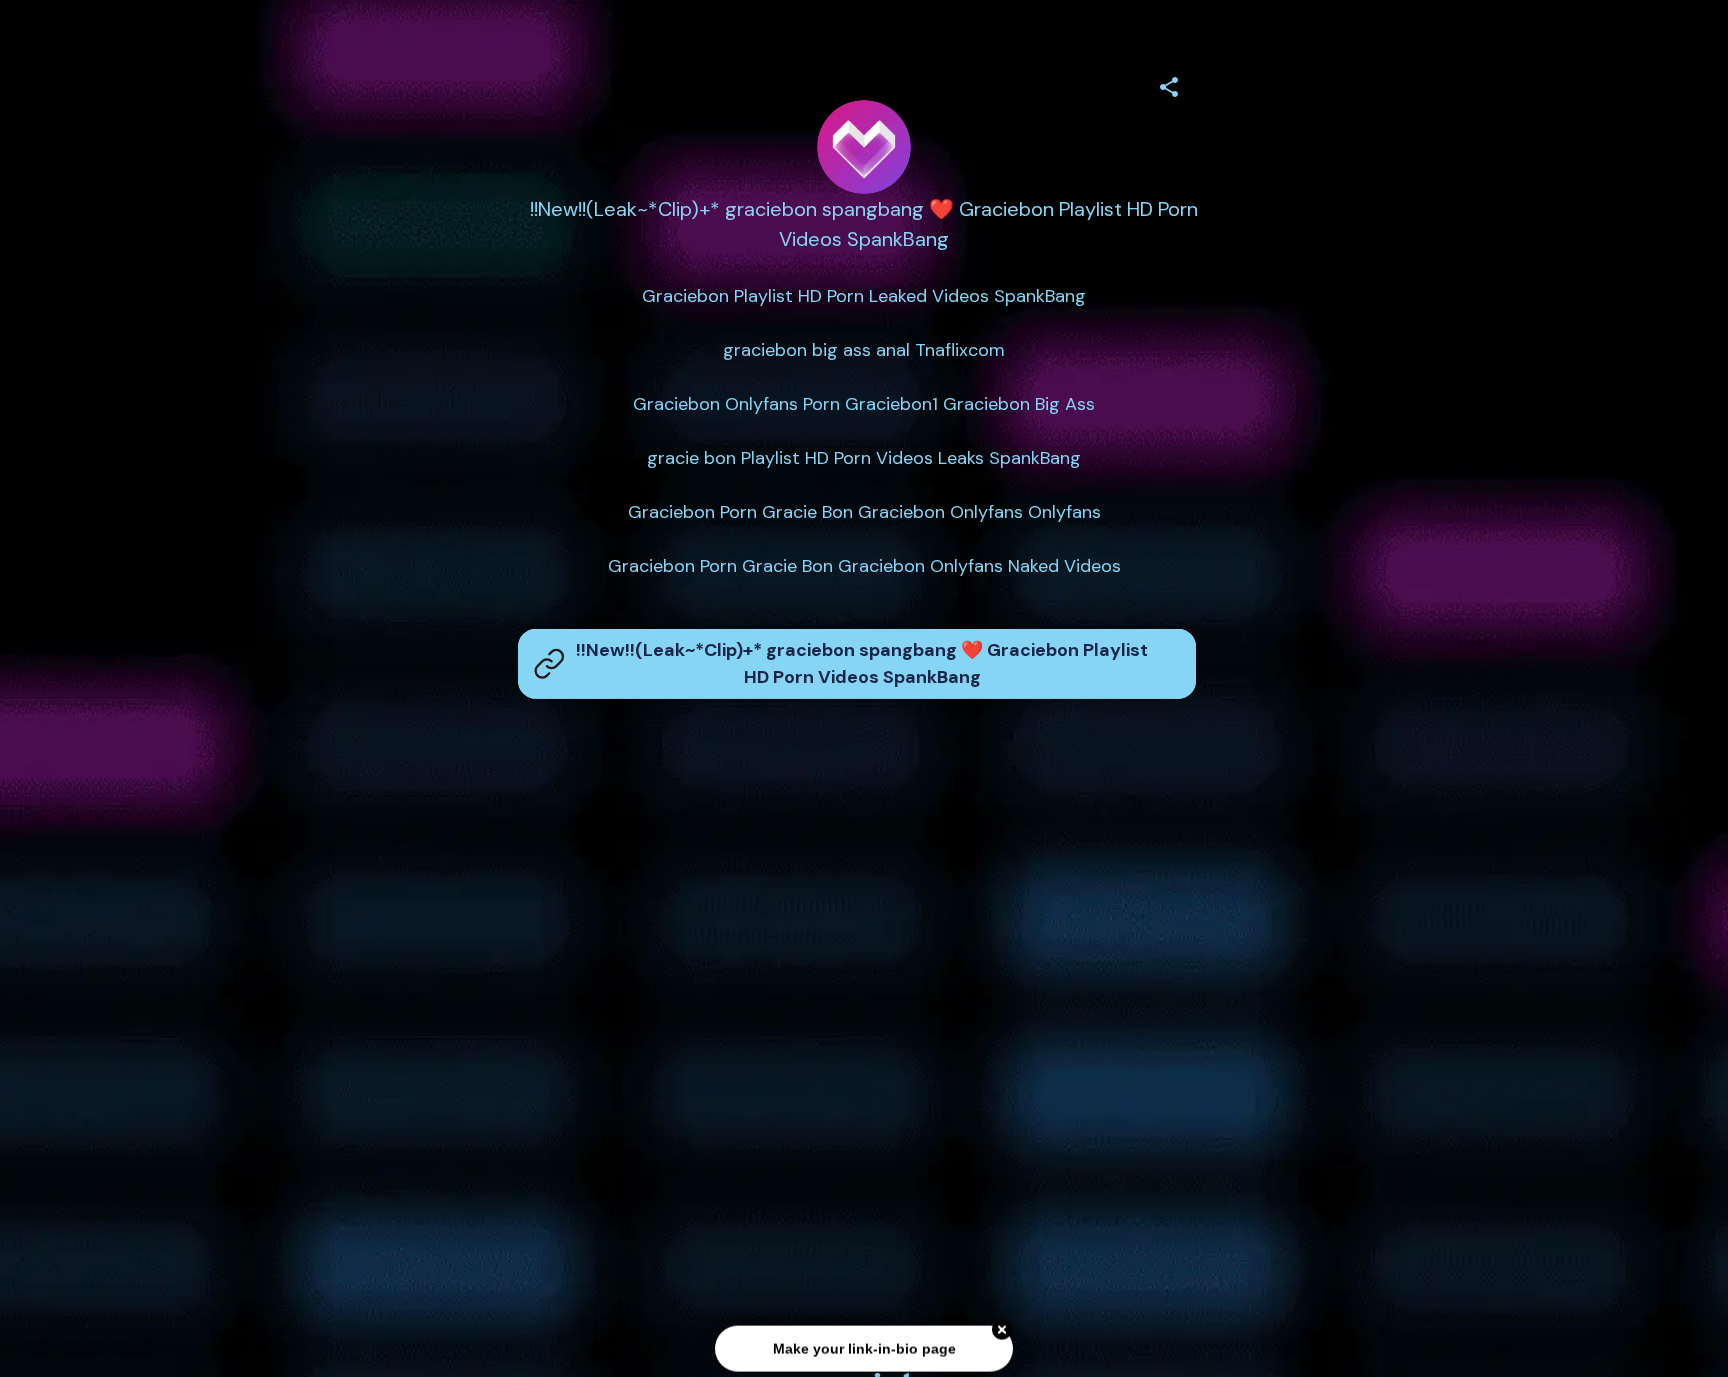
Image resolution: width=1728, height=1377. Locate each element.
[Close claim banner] (1002, 1330)
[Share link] (1169, 84)
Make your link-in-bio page (863, 1348)
